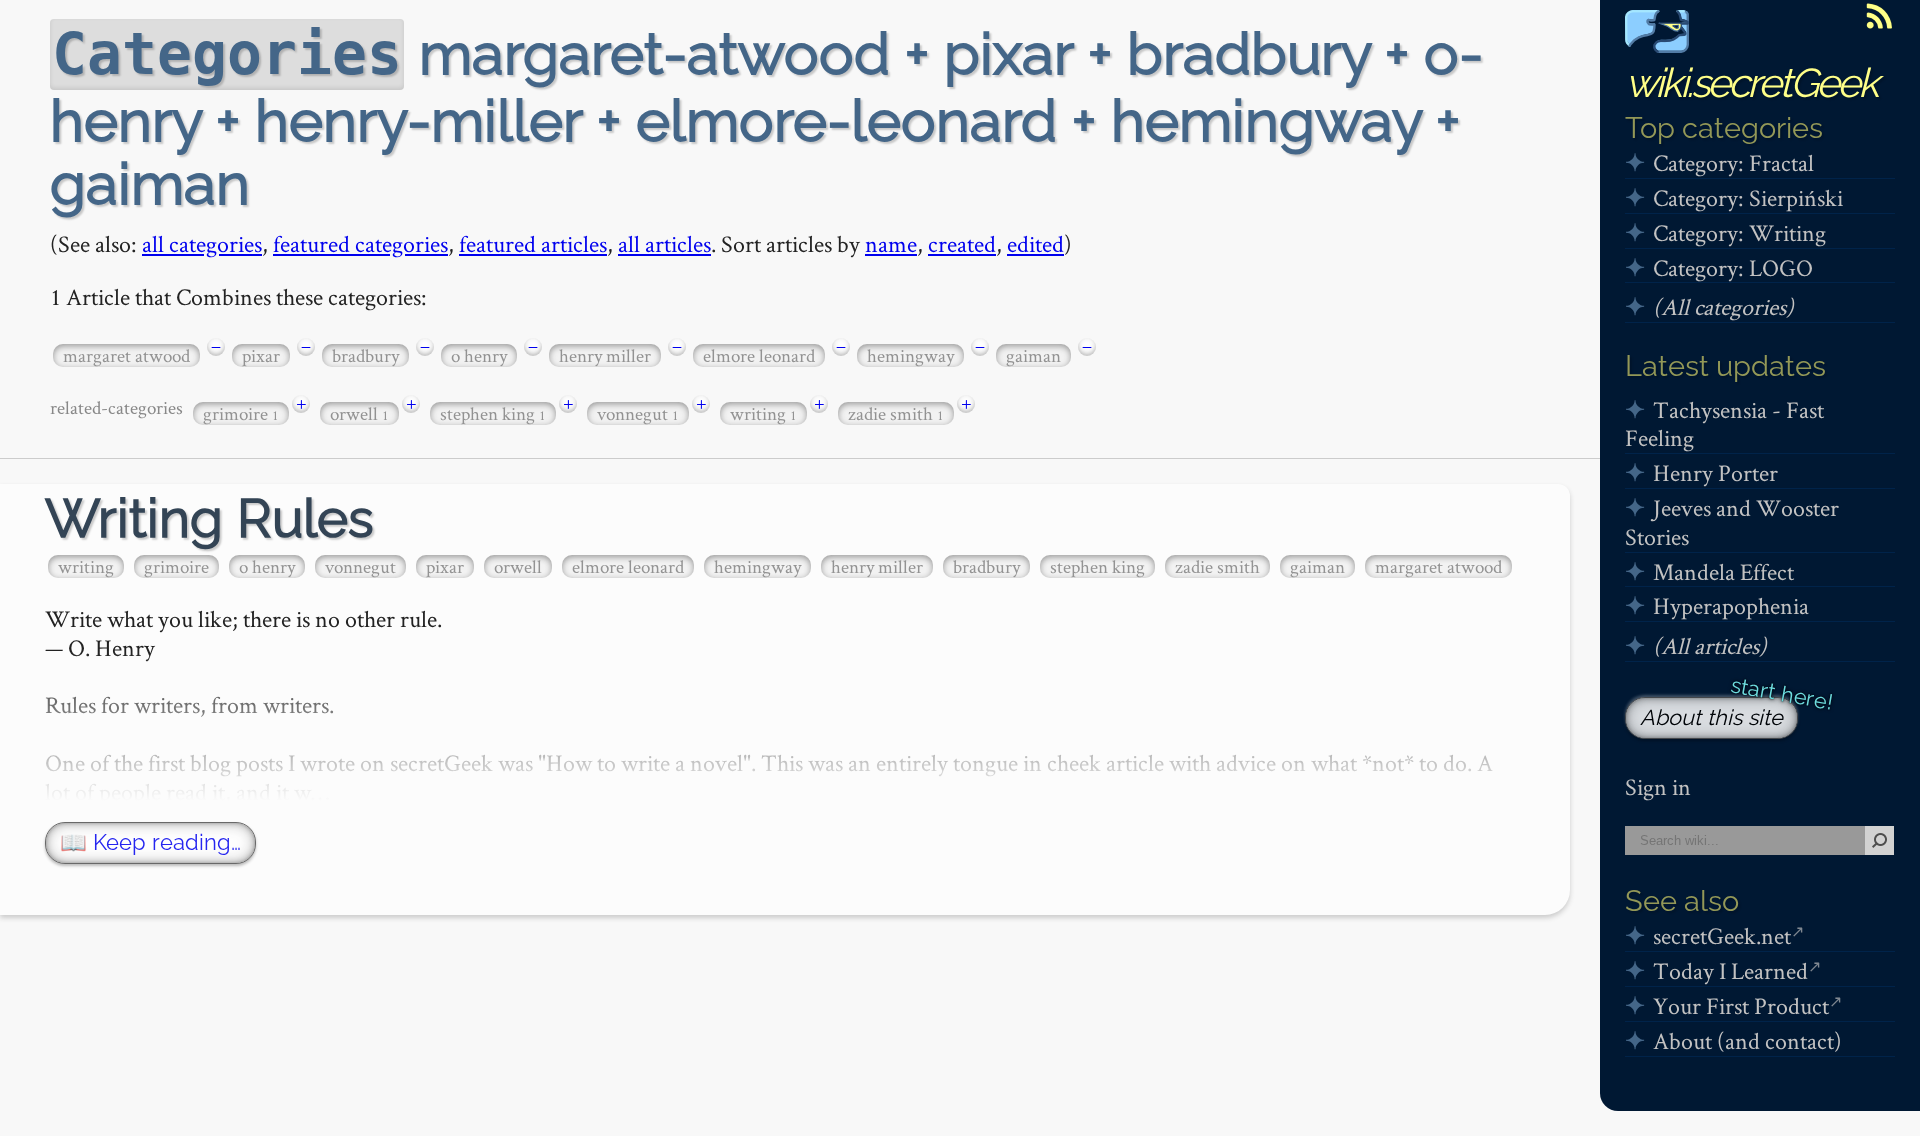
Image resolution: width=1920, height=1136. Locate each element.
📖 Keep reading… (150, 842)
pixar (261, 355)
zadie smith (896, 413)
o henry (479, 355)
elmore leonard (759, 355)
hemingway (910, 355)
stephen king (493, 413)
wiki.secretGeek (1751, 82)
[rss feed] (1879, 16)
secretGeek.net (1722, 935)
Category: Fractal (1733, 162)
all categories (202, 243)
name (891, 243)
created (962, 243)
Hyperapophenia (1731, 605)
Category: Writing (1739, 232)
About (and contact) (1747, 1040)
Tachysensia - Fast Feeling (1724, 424)
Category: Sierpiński (1748, 197)
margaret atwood (126, 355)
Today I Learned (1730, 970)
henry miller (605, 355)
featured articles (533, 243)
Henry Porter (1715, 472)
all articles (664, 243)
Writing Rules (209, 518)
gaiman (1033, 355)
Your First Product (1741, 1005)
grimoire (241, 413)
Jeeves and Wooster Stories (1732, 522)
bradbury (365, 355)
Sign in (1658, 786)
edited (1035, 243)
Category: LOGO (1733, 267)
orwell (359, 413)
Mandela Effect (1723, 571)
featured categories (360, 243)
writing (763, 413)
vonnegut (638, 413)
